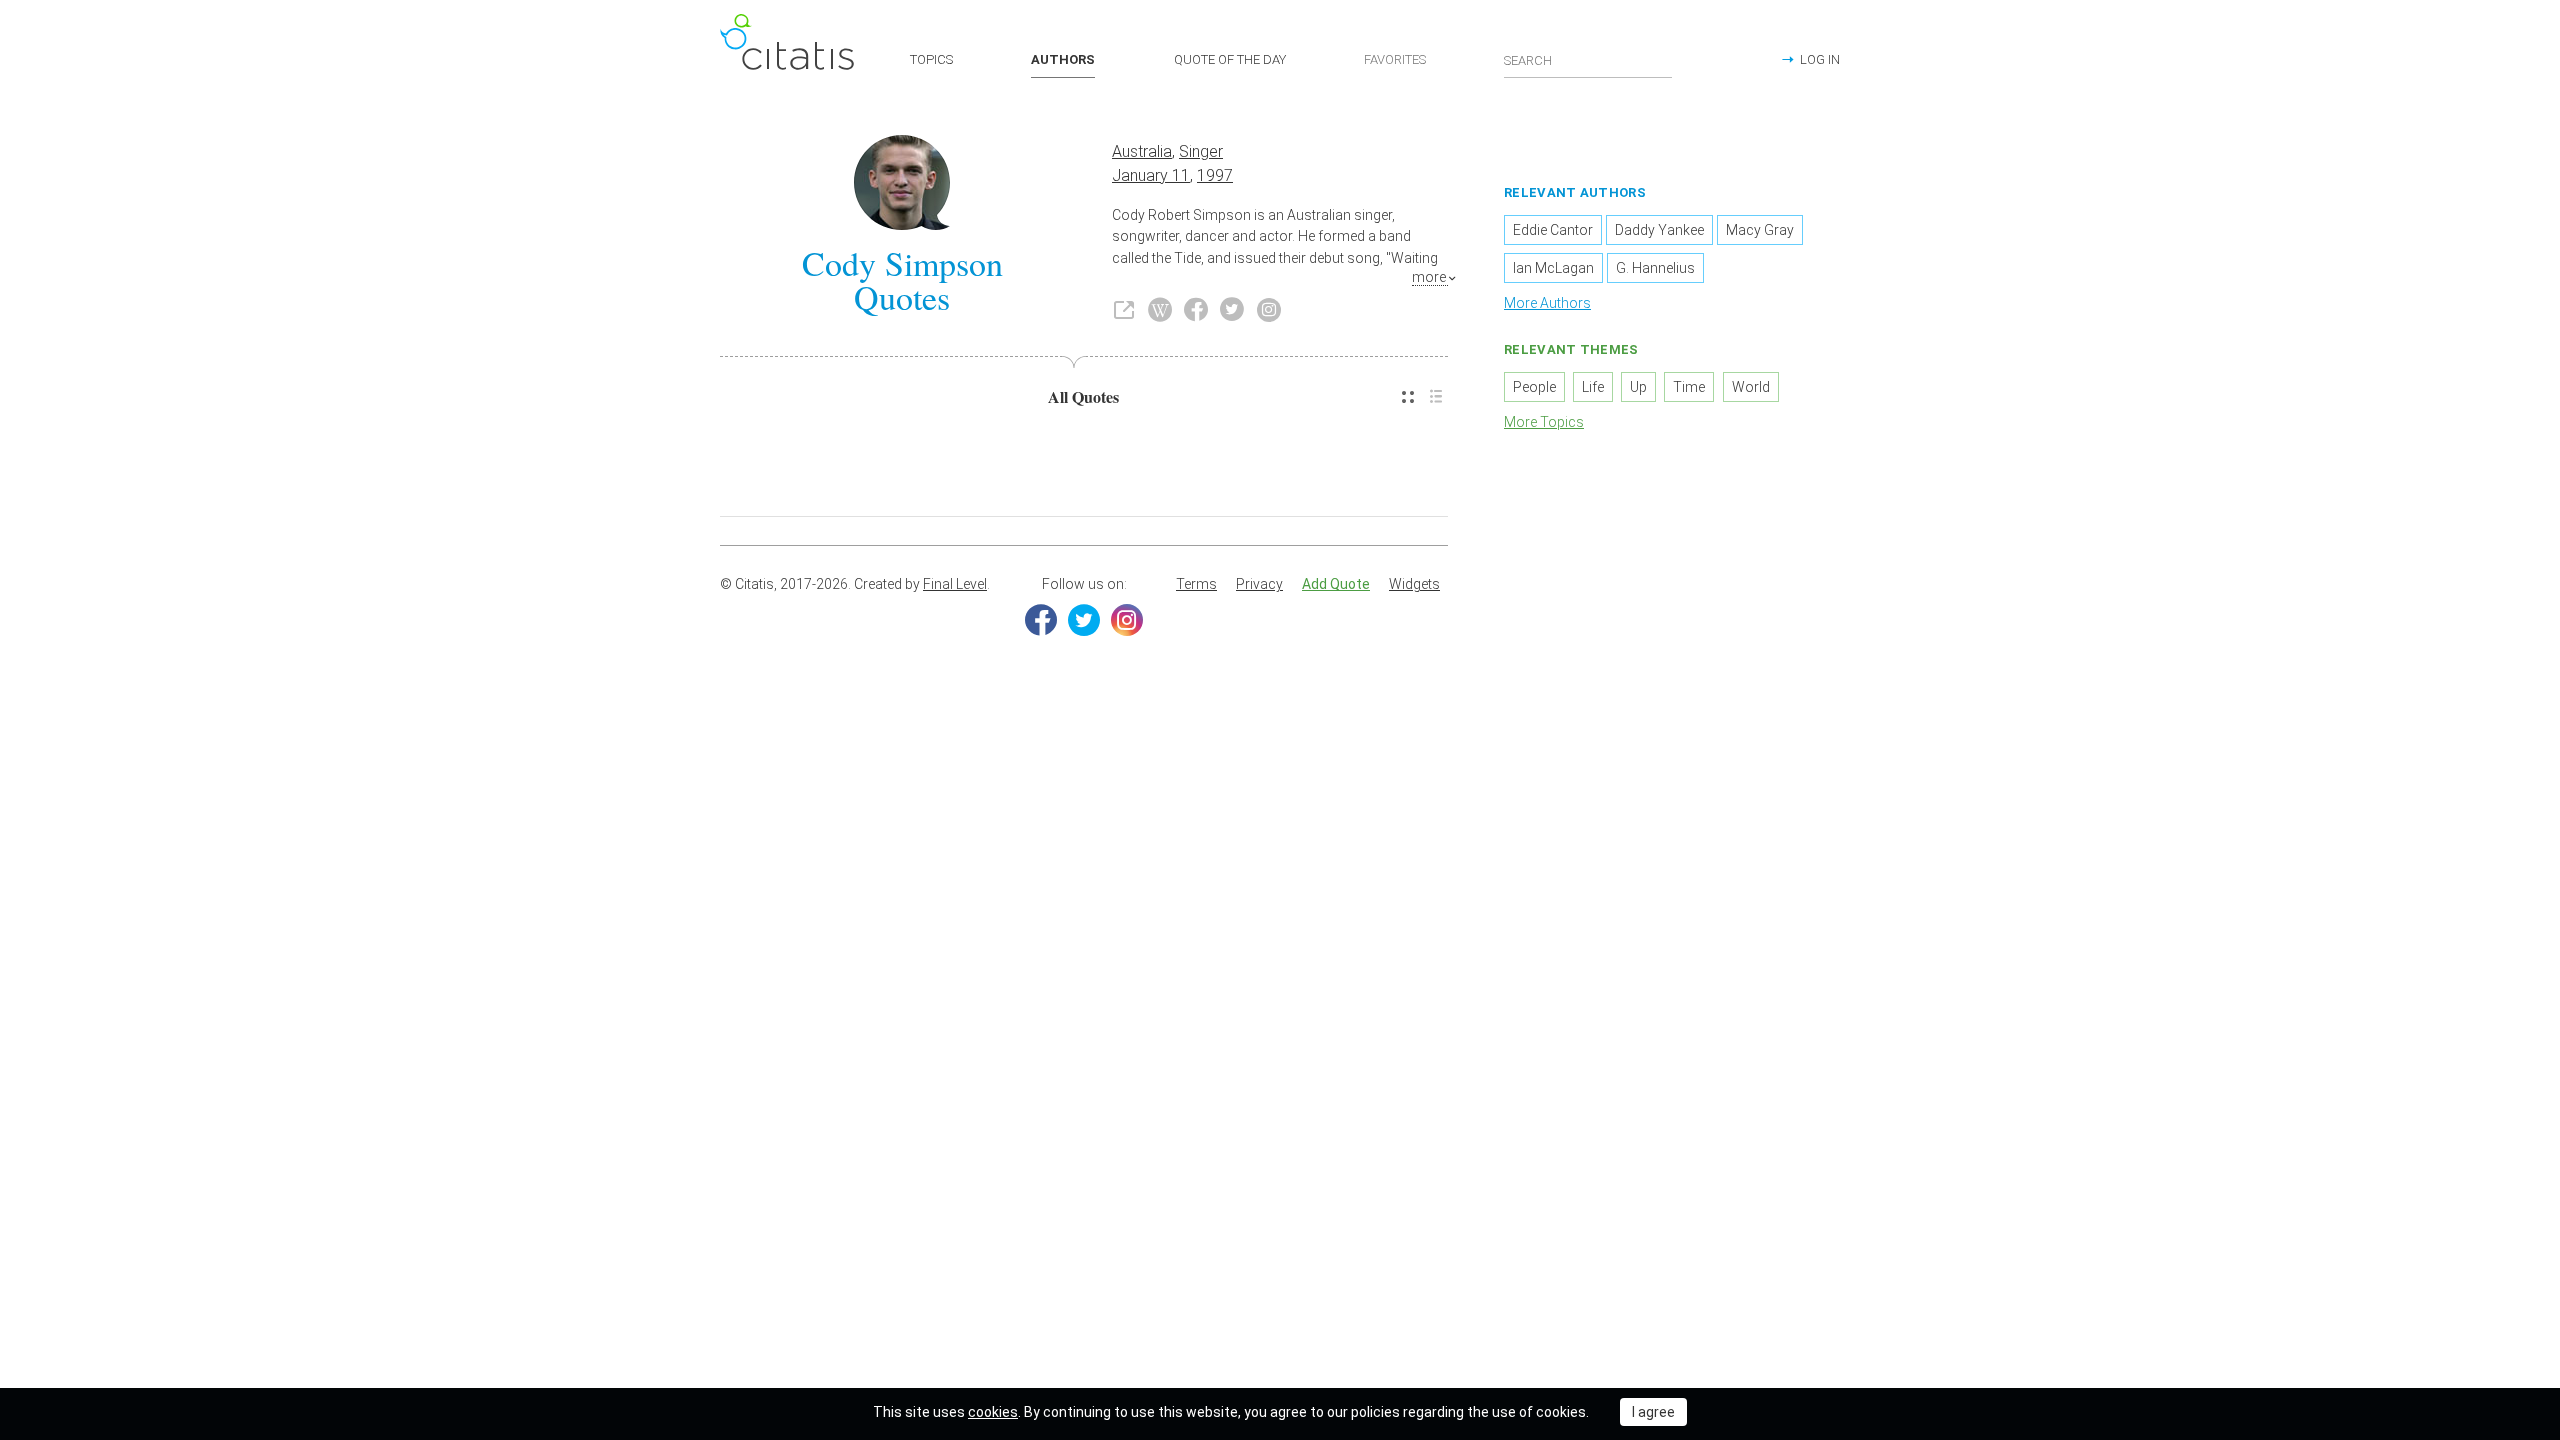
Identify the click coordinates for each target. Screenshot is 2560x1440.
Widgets (1414, 584)
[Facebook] (1041, 620)
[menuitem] (1408, 397)
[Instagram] (1127, 620)
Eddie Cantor (1553, 230)
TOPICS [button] (931, 59)
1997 (1215, 175)
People (1534, 387)
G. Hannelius (1655, 268)
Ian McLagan (1553, 268)
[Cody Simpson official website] (1124, 310)
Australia (1142, 151)
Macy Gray (1760, 230)
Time (1689, 387)
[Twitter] (1084, 620)
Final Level (955, 584)
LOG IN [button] (1820, 59)
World (1751, 387)
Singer (1201, 151)
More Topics (1544, 422)
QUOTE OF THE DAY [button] (1230, 59)
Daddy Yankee (1659, 230)
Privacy (1259, 584)
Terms (1196, 584)
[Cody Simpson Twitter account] (1232, 310)
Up (1638, 387)
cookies (993, 1412)
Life (1593, 387)
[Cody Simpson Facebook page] (1196, 310)
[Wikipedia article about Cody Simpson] (1160, 310)
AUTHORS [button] (1063, 59)
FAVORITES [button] (1395, 59)
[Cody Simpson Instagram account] (1269, 310)
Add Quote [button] (1336, 584)
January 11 (1151, 175)
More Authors (1547, 303)
